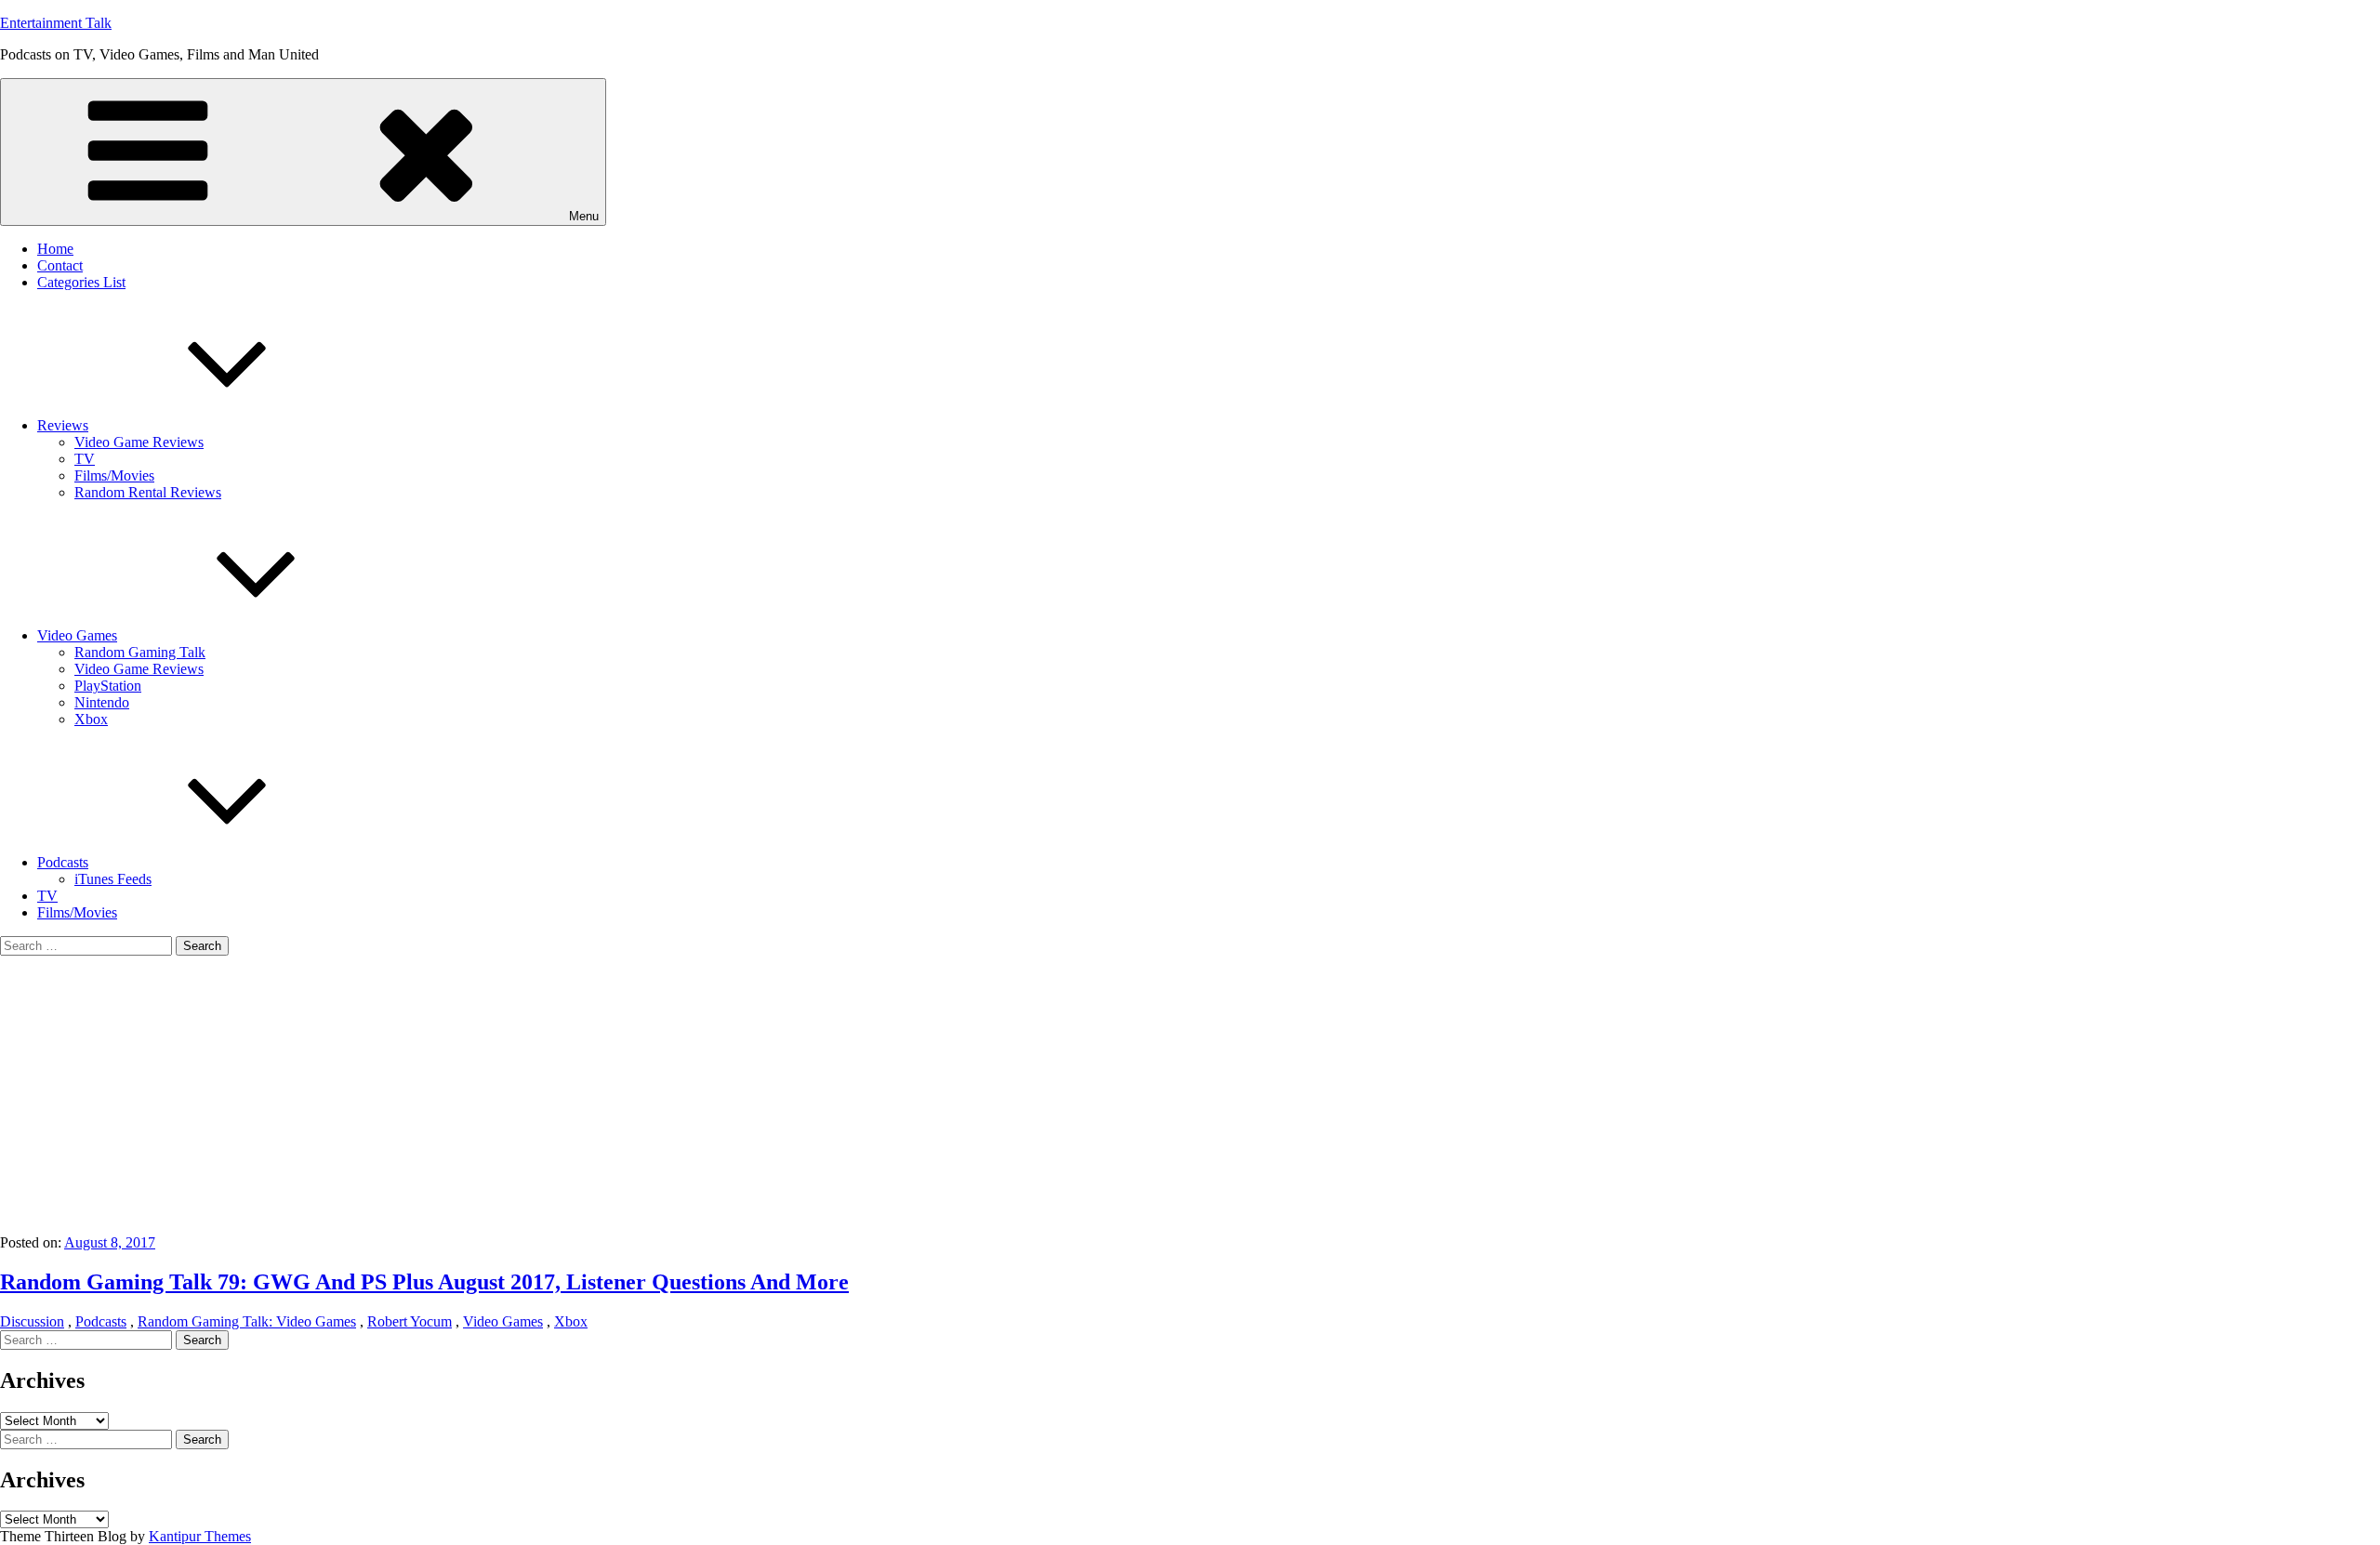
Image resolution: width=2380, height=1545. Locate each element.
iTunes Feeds (113, 879)
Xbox (91, 719)
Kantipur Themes (200, 1536)
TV (85, 459)
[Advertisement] (1190, 1095)
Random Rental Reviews (148, 492)
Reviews (63, 425)
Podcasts (63, 862)
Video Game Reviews (139, 442)
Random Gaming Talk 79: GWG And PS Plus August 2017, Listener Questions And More (424, 1282)
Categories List (81, 282)
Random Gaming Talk (140, 652)
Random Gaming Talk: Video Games (247, 1321)
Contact (60, 265)
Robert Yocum (410, 1321)
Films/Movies (114, 475)
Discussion (32, 1321)
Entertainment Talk (56, 23)
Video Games (77, 635)
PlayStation (108, 686)
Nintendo (102, 702)
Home (55, 249)
